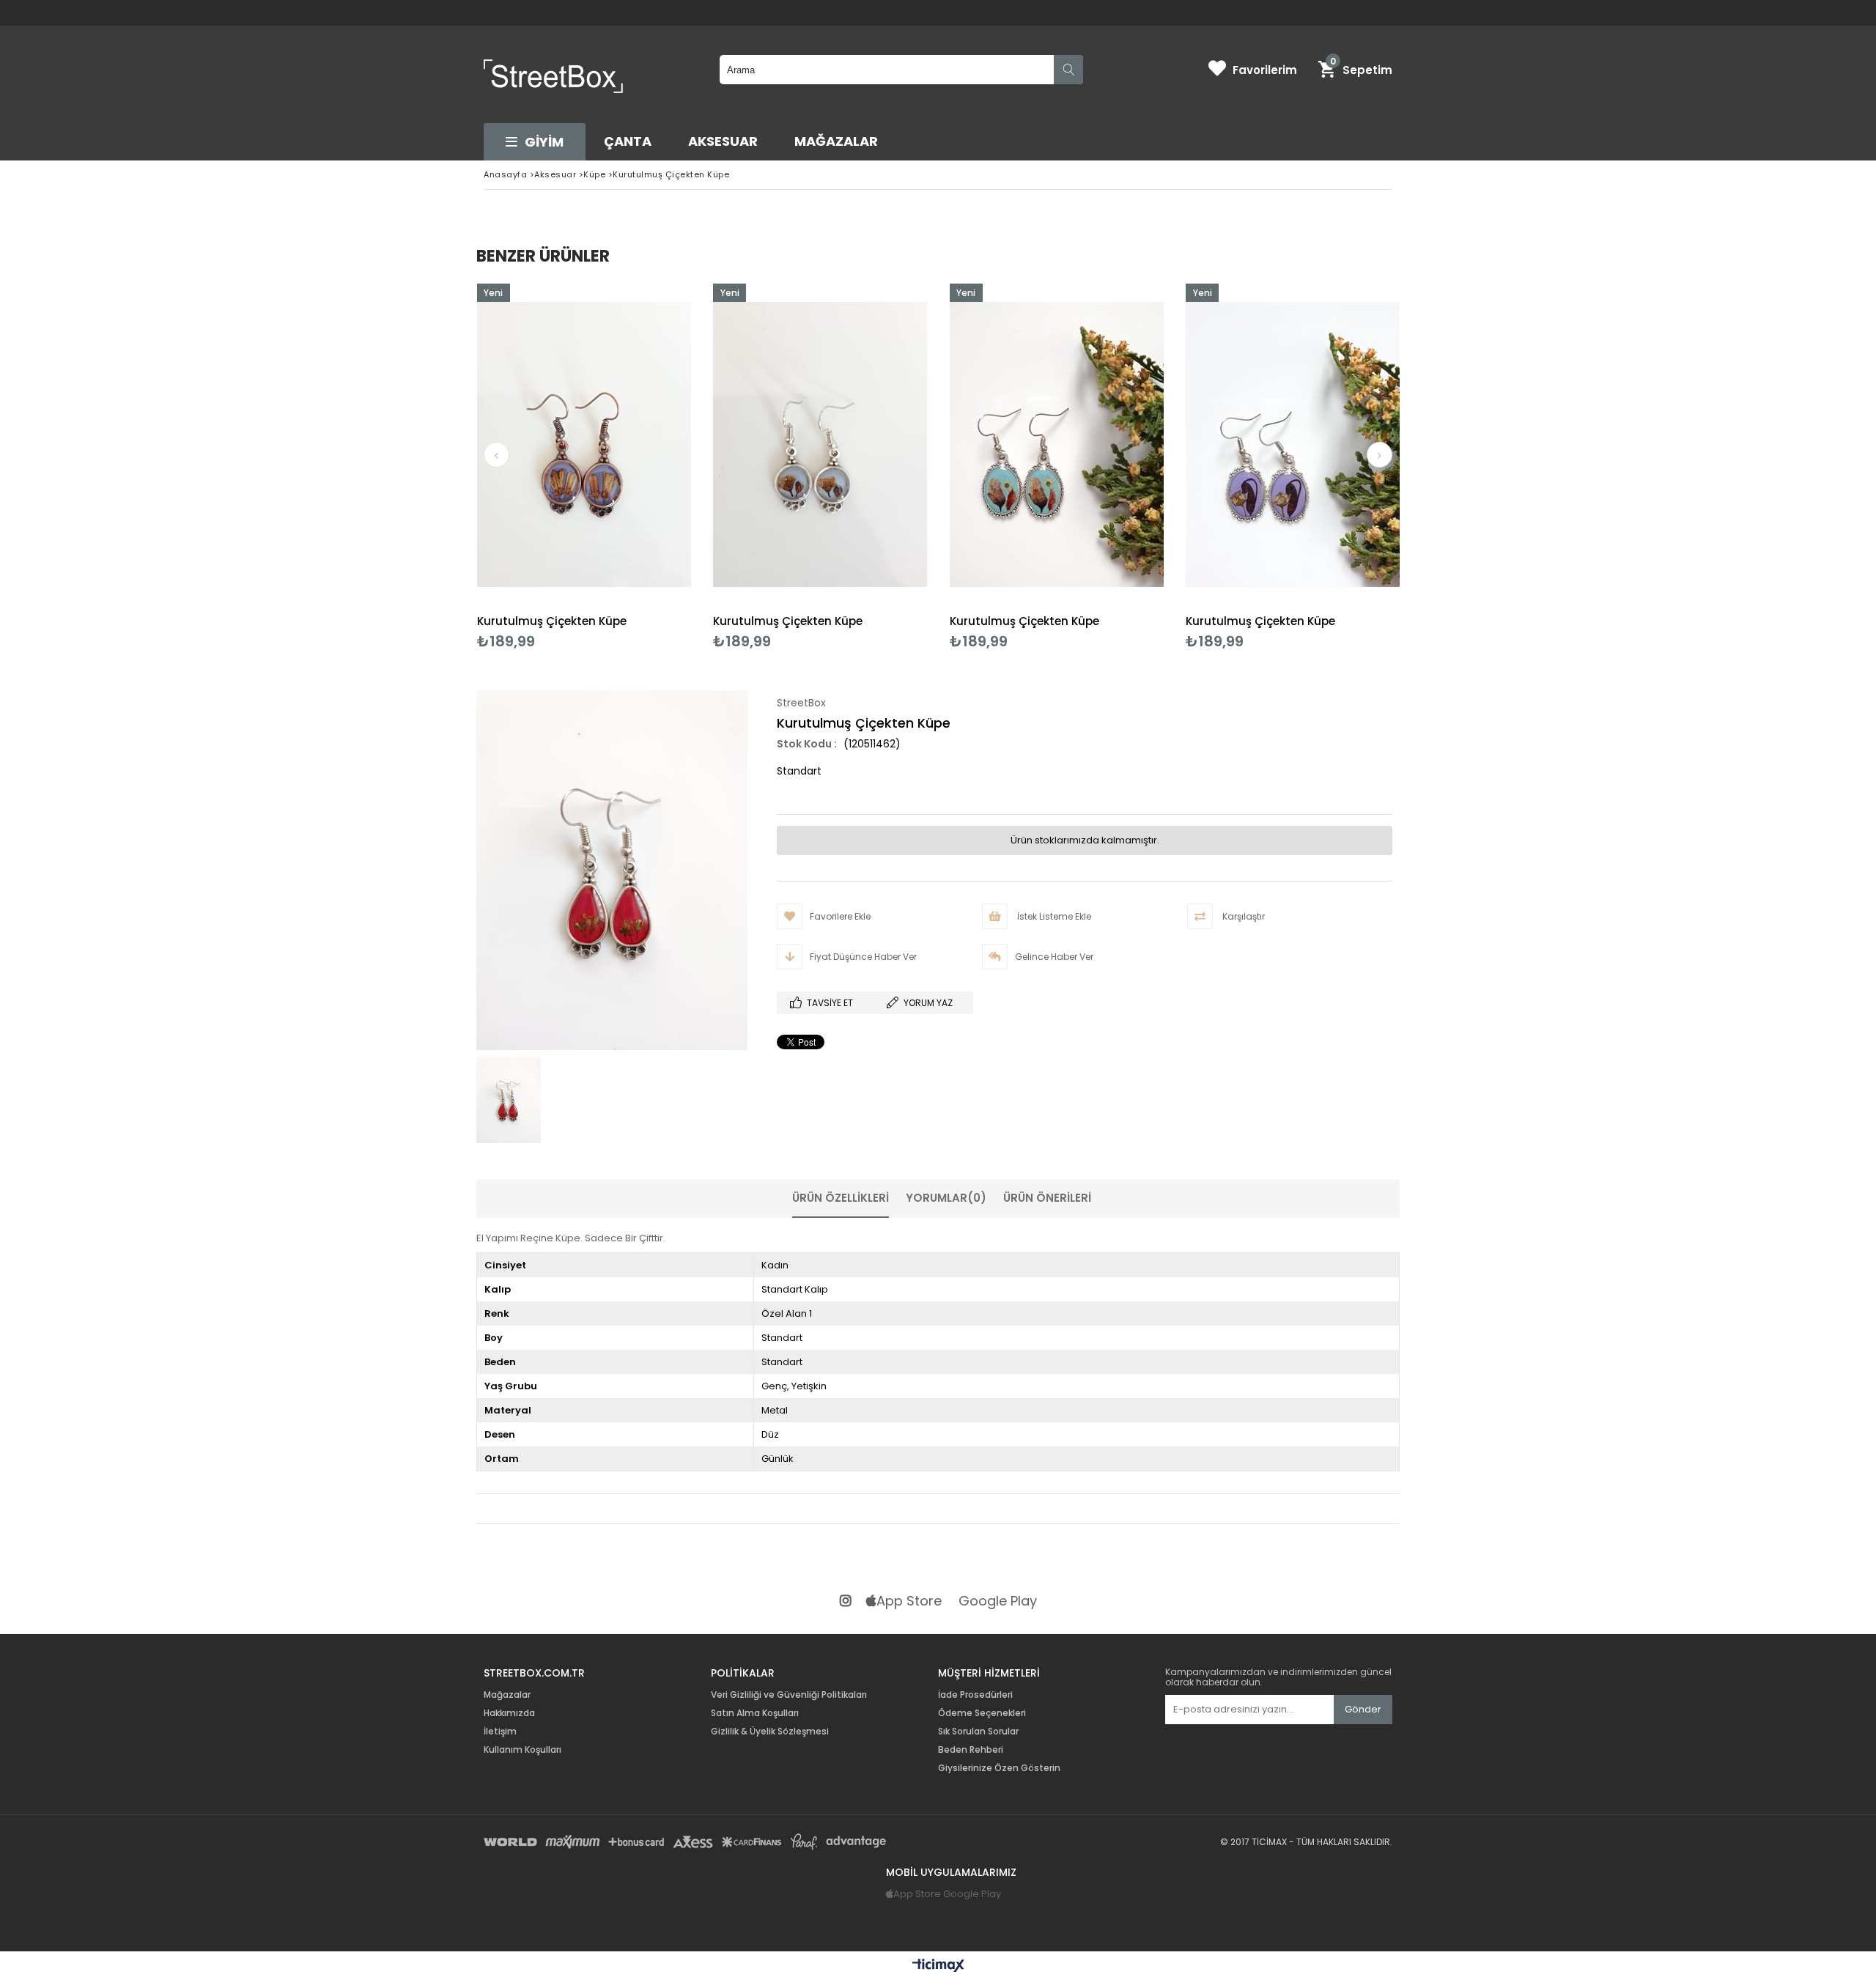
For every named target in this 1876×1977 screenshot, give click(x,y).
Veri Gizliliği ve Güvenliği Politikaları (789, 1695)
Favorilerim (1265, 70)
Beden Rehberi (971, 1750)
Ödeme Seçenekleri (982, 1713)
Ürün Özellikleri (841, 1198)
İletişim (500, 1732)
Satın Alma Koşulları (755, 1713)
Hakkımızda (509, 1713)
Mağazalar (836, 141)
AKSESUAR (723, 141)
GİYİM (544, 142)
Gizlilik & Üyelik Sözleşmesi (770, 1732)
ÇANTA (628, 141)
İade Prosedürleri (975, 1695)
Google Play (998, 1601)
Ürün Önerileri (1047, 1198)
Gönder (1363, 1709)
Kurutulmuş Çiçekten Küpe (552, 621)
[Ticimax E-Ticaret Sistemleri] (938, 1966)
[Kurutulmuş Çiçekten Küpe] (584, 444)
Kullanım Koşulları (522, 1750)
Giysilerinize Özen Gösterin (999, 1768)
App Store (909, 1601)
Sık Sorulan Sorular (978, 1732)
